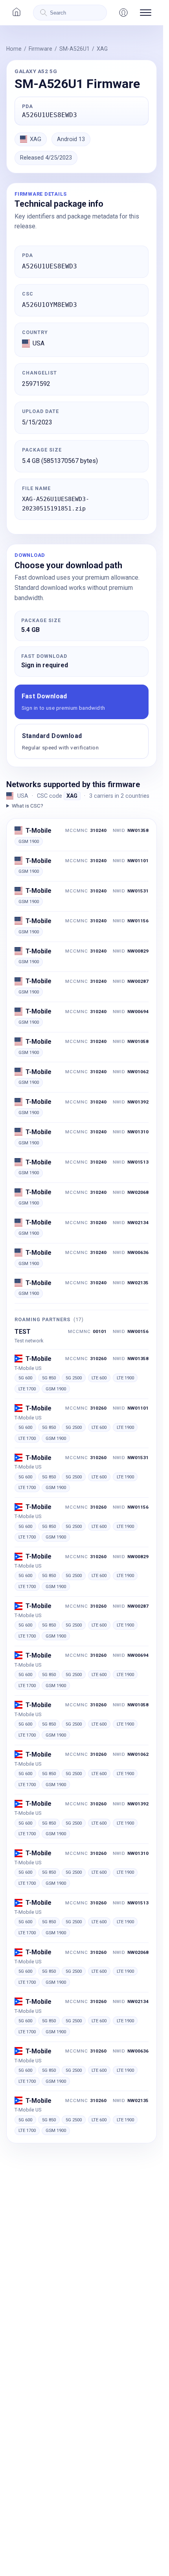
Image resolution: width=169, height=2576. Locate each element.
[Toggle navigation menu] (146, 13)
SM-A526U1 (74, 49)
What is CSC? (28, 806)
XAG (102, 49)
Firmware (40, 49)
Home (14, 49)
